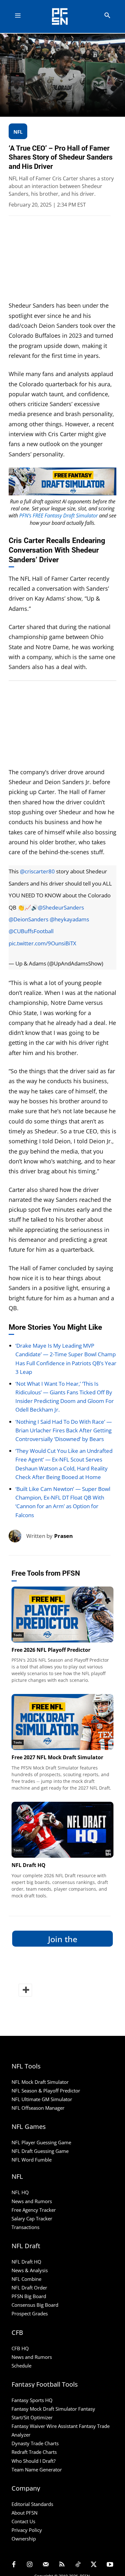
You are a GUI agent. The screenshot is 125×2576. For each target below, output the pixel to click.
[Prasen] (17, 1536)
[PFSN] (64, 16)
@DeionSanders (29, 919)
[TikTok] (78, 2565)
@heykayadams (69, 919)
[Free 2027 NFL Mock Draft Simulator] (63, 1722)
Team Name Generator (37, 2470)
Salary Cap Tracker (32, 2218)
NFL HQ (20, 2192)
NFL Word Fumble (32, 2160)
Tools (18, 1635)
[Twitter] (94, 2565)
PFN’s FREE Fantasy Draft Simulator (58, 516)
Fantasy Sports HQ (32, 2400)
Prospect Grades (30, 2313)
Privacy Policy (27, 2530)
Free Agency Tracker (34, 2210)
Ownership (24, 2539)
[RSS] (62, 2565)
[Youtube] (110, 2565)
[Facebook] (14, 2565)
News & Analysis (30, 2270)
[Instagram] (30, 2565)
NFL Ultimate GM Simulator (42, 2099)
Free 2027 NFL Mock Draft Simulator (57, 1757)
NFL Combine (26, 2279)
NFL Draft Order (29, 2288)
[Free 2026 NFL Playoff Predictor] (63, 1615)
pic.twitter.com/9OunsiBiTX (42, 943)
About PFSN (25, 2513)
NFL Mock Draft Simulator (40, 2082)
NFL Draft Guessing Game (40, 2151)
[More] (25, 1990)
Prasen (63, 1536)
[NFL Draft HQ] (63, 1830)
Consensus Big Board (35, 2305)
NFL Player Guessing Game (41, 2142)
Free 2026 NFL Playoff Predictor (51, 1650)
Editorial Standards (32, 2504)
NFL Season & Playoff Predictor (46, 2091)
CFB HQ (20, 2348)
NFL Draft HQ (29, 1865)
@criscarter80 (37, 871)
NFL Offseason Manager (38, 2108)
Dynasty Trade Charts (35, 2443)
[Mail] (46, 2565)
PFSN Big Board (29, 2296)
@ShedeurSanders (61, 907)
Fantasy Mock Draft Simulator (44, 2409)
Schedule (21, 2366)
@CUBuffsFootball (31, 931)
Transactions (25, 2227)
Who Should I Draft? (33, 2461)
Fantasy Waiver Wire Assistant (45, 2426)
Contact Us (23, 2521)
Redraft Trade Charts (34, 2452)
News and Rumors (32, 2201)
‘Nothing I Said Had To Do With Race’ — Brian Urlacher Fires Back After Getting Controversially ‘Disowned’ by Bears (64, 1430)
